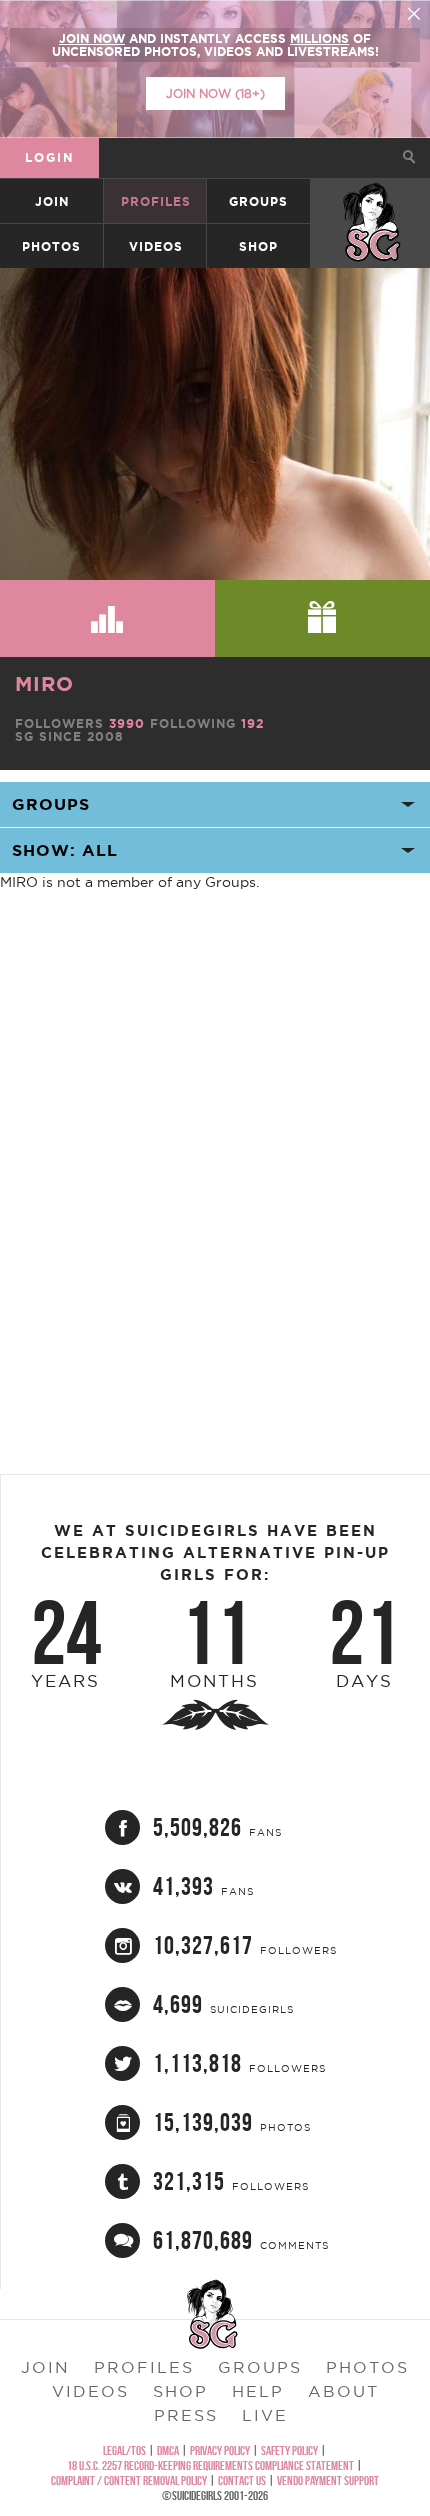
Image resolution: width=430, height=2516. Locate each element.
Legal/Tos (124, 2450)
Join (52, 201)
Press (186, 2415)
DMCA (168, 2450)
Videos (156, 246)
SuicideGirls (371, 201)
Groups (258, 201)
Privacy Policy (220, 2450)
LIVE (265, 2415)
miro (44, 683)
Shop (258, 246)
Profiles (156, 201)
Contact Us (242, 2480)
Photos (51, 246)
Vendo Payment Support (328, 2480)
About (343, 2391)
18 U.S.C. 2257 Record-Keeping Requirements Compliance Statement (210, 2465)
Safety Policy (289, 2450)
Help (258, 2391)
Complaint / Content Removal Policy (129, 2480)
